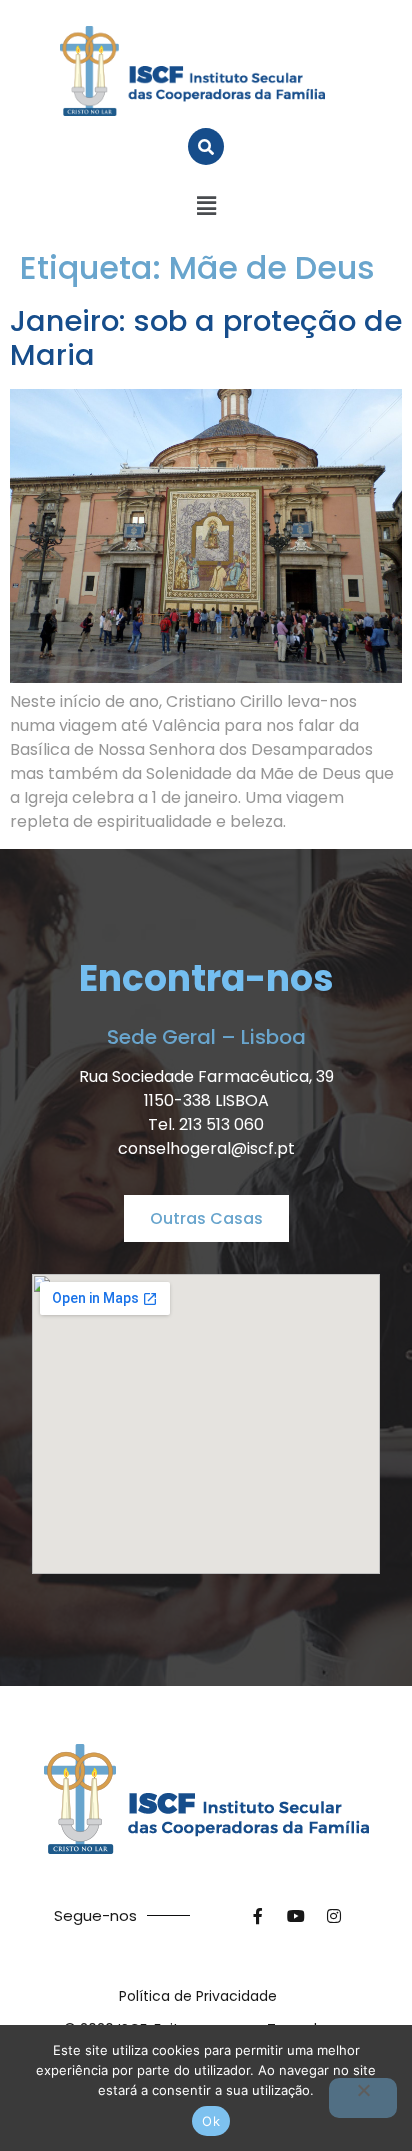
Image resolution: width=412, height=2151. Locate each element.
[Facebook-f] (258, 1916)
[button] (206, 206)
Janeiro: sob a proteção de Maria (206, 338)
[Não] (363, 2098)
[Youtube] (296, 1916)
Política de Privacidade (198, 1996)
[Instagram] (334, 1916)
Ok (211, 2121)
